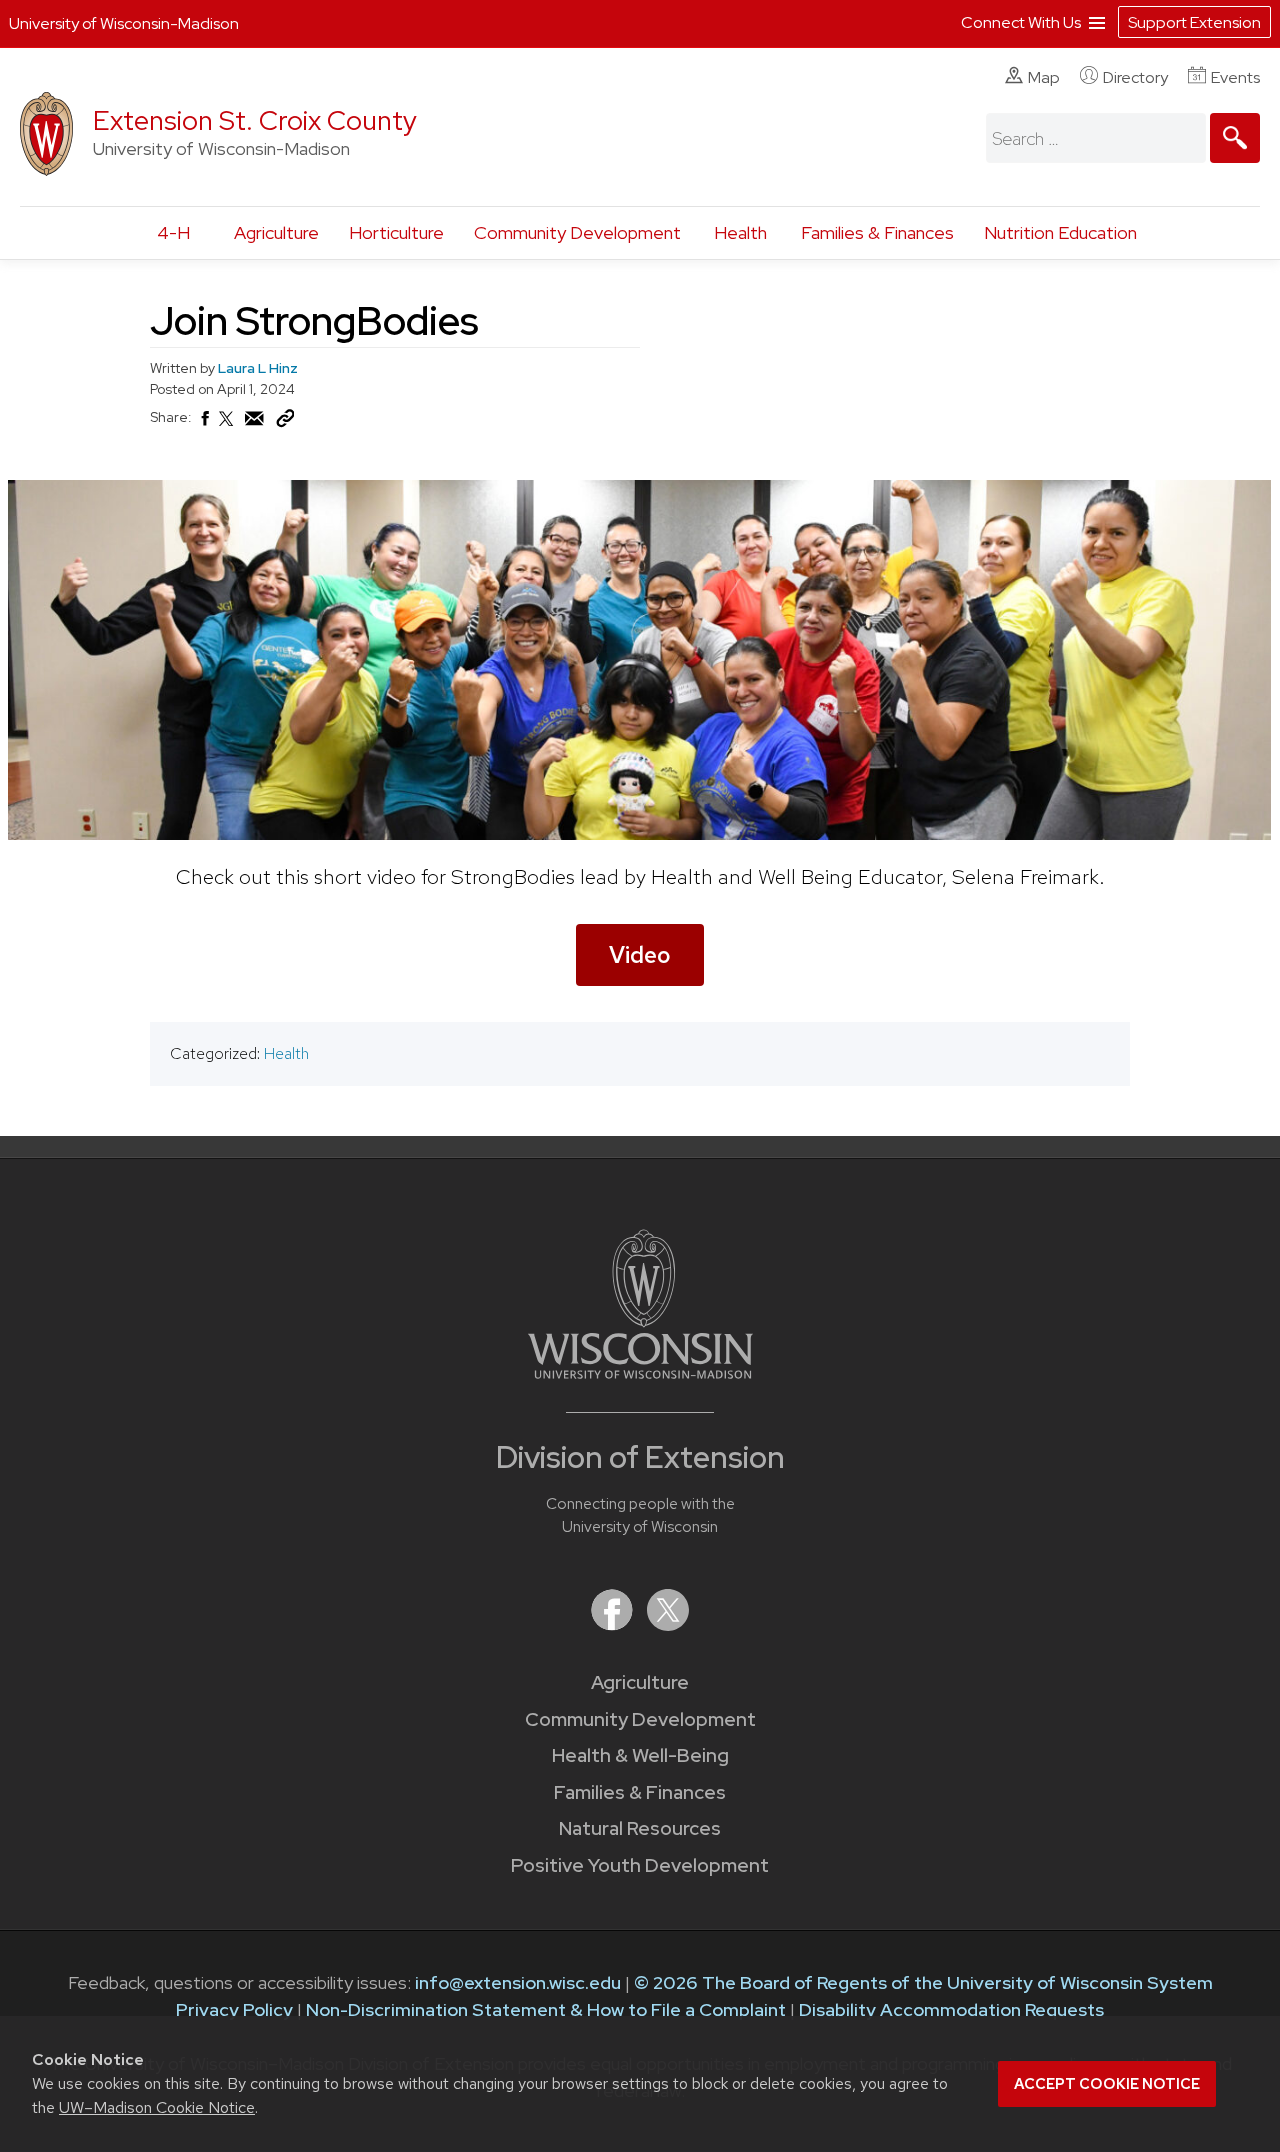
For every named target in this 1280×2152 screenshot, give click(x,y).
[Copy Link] (285, 423)
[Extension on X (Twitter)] (668, 1624)
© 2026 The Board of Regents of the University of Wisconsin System (923, 1982)
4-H (173, 232)
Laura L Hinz (258, 368)
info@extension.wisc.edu (518, 1982)
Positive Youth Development (640, 1865)
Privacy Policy (234, 2009)
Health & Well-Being (640, 1755)
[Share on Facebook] (204, 424)
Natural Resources (640, 1828)
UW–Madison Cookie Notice (157, 2107)
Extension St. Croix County (255, 120)
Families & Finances (877, 232)
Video (640, 955)
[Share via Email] (255, 424)
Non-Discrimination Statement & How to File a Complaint (546, 2009)
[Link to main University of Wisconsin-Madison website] (640, 1372)
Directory (1135, 77)
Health (740, 232)
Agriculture (276, 232)
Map (1044, 77)
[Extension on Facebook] (614, 1624)
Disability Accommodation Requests (951, 2009)
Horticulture (396, 232)
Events (1235, 77)
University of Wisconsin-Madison (124, 23)
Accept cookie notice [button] (1107, 2084)
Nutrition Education (1060, 232)
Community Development (577, 232)
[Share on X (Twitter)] (227, 427)
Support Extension (1194, 22)
